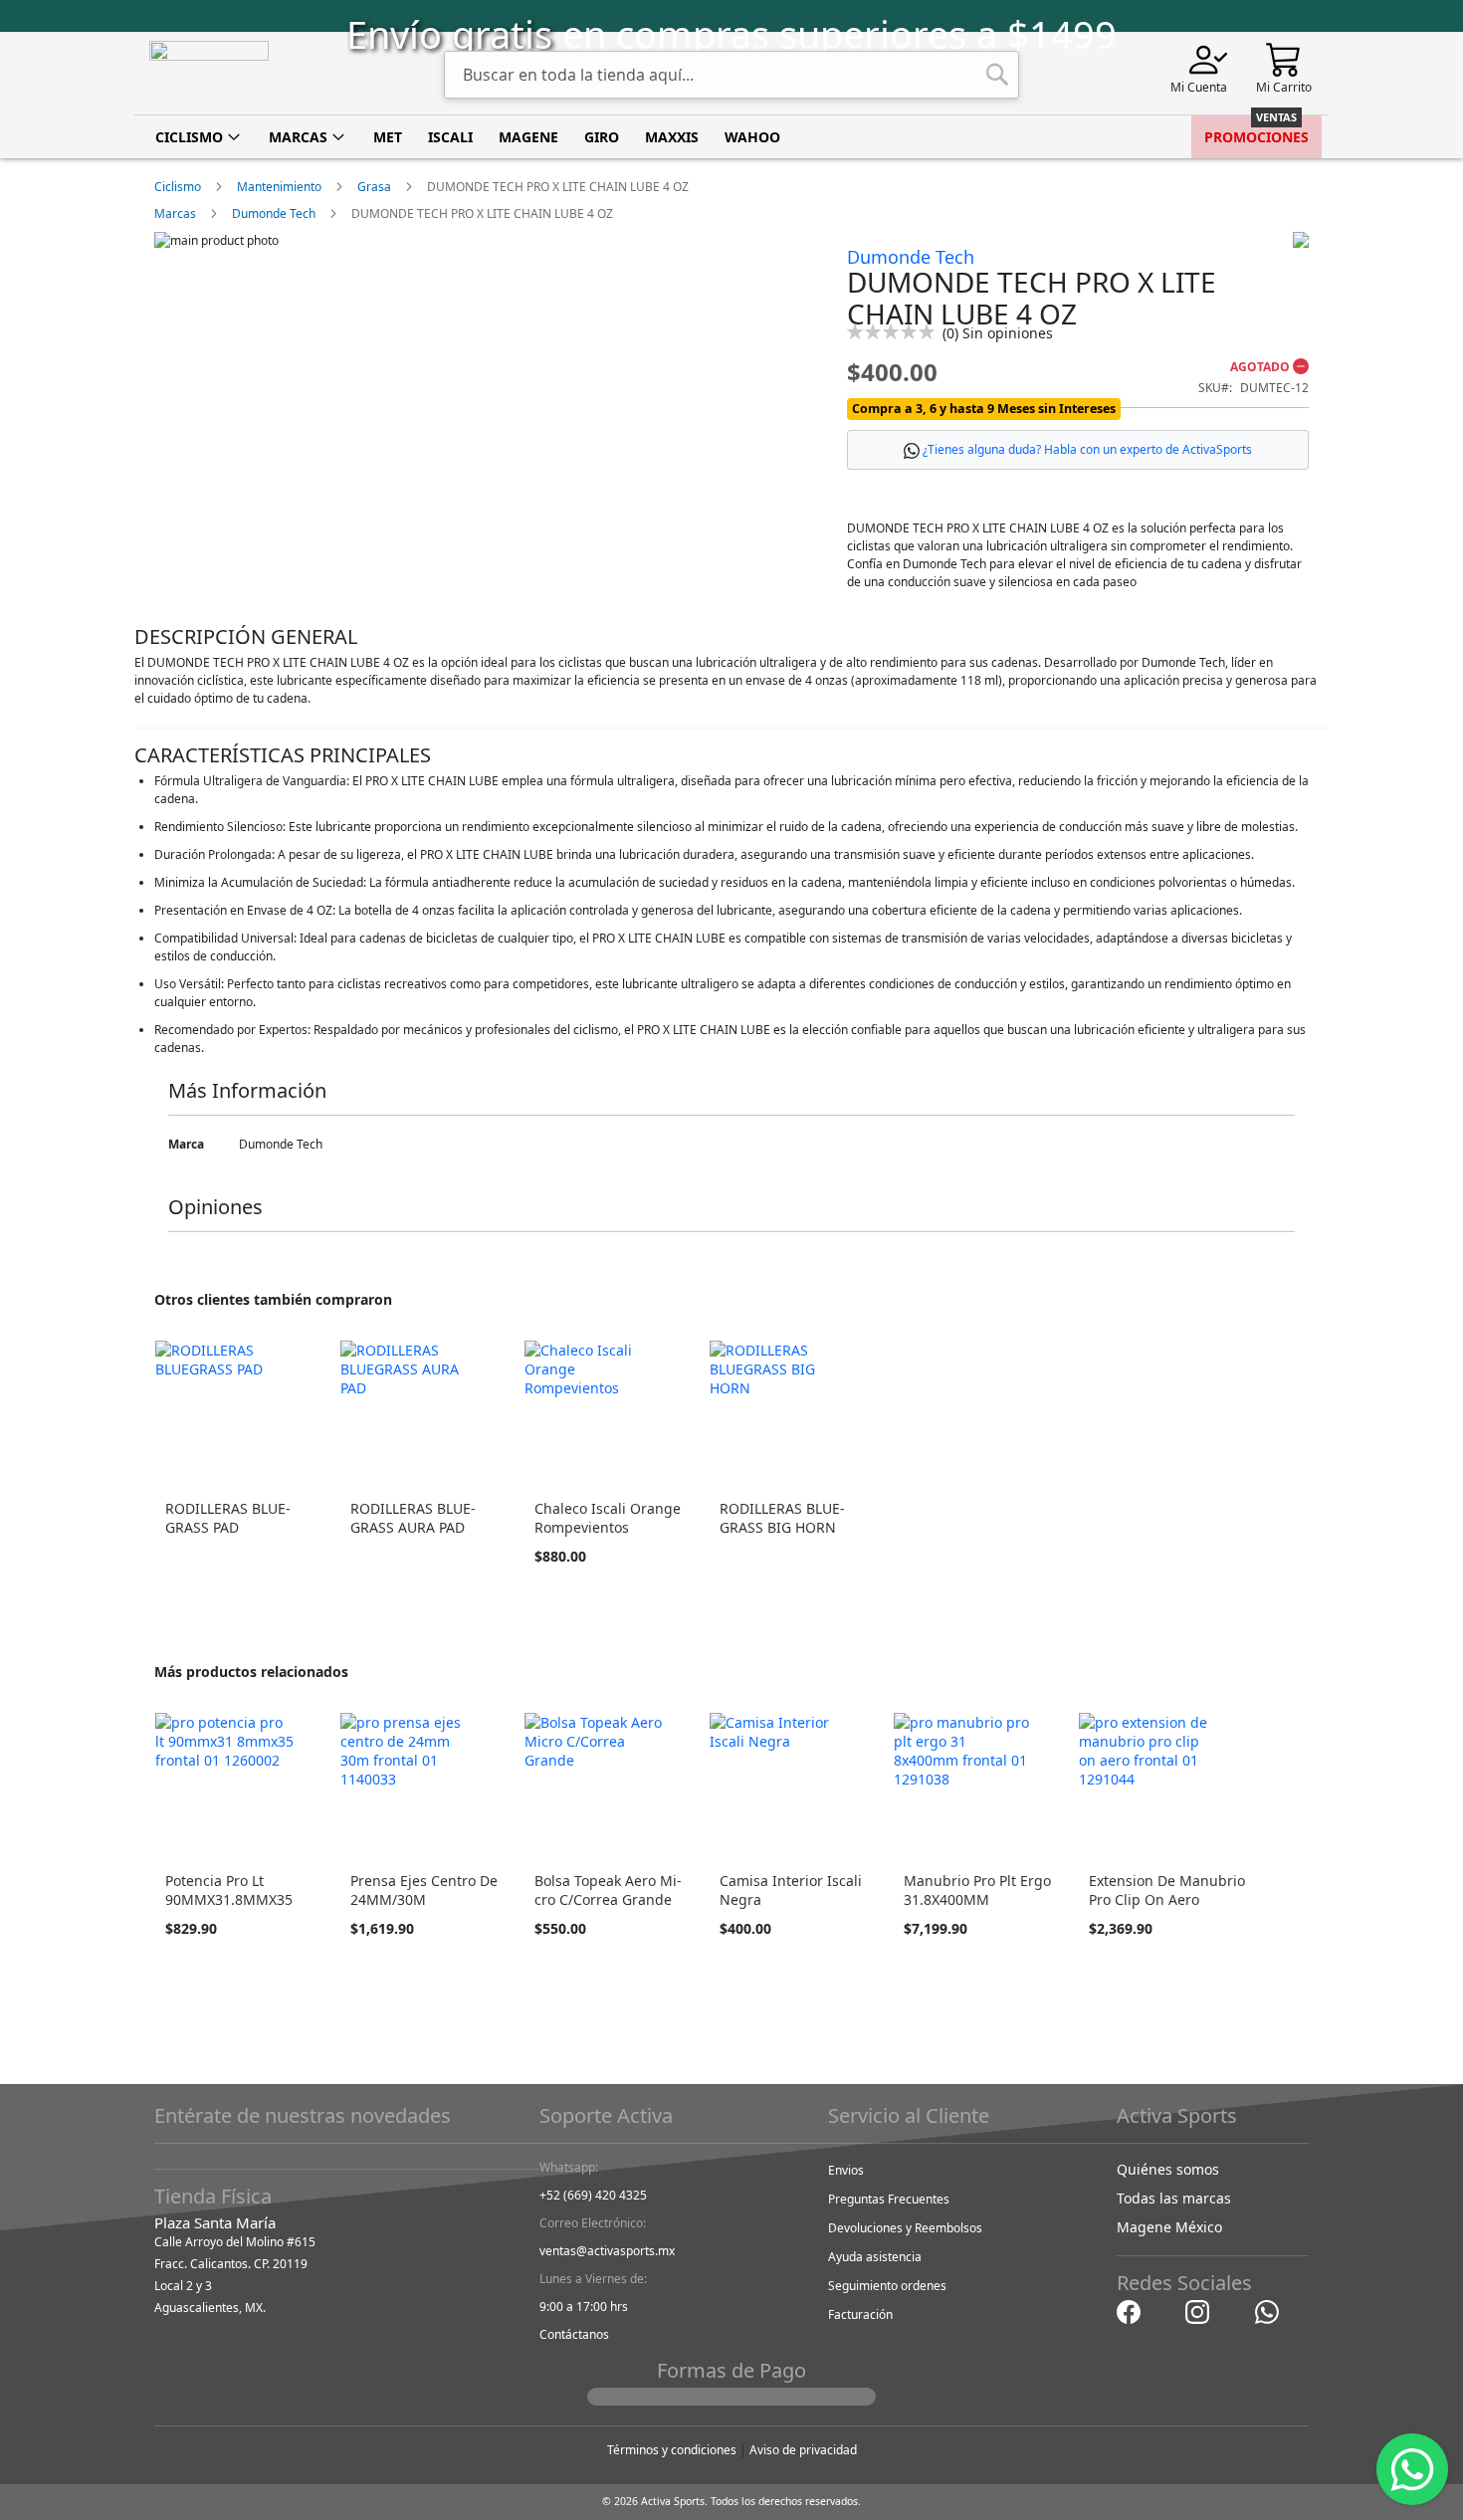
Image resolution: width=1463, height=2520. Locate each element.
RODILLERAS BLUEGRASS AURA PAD (413, 1518)
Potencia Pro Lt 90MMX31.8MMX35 (229, 1890)
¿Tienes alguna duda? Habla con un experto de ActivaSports (1087, 449)
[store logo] (209, 74)
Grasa (374, 187)
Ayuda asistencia (875, 2257)
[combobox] (731, 75)
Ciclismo (178, 187)
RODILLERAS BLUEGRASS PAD (228, 1518)
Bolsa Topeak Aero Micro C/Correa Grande (608, 1890)
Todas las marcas (1174, 2198)
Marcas (175, 213)
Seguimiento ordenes (887, 2286)
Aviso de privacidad (803, 2450)
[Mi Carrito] (1284, 58)
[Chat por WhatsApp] (1267, 2310)
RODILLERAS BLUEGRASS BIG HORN (782, 1518)
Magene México (1169, 2227)
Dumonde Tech (274, 213)
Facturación (860, 2314)
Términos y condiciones (672, 2450)
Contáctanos (574, 2334)
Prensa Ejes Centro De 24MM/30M (424, 1890)
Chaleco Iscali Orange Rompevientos (608, 1518)
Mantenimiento (279, 187)
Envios (846, 2170)
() (998, 333)
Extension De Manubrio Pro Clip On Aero (1167, 1890)
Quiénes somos (1168, 2169)
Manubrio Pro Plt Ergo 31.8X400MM (977, 1890)
